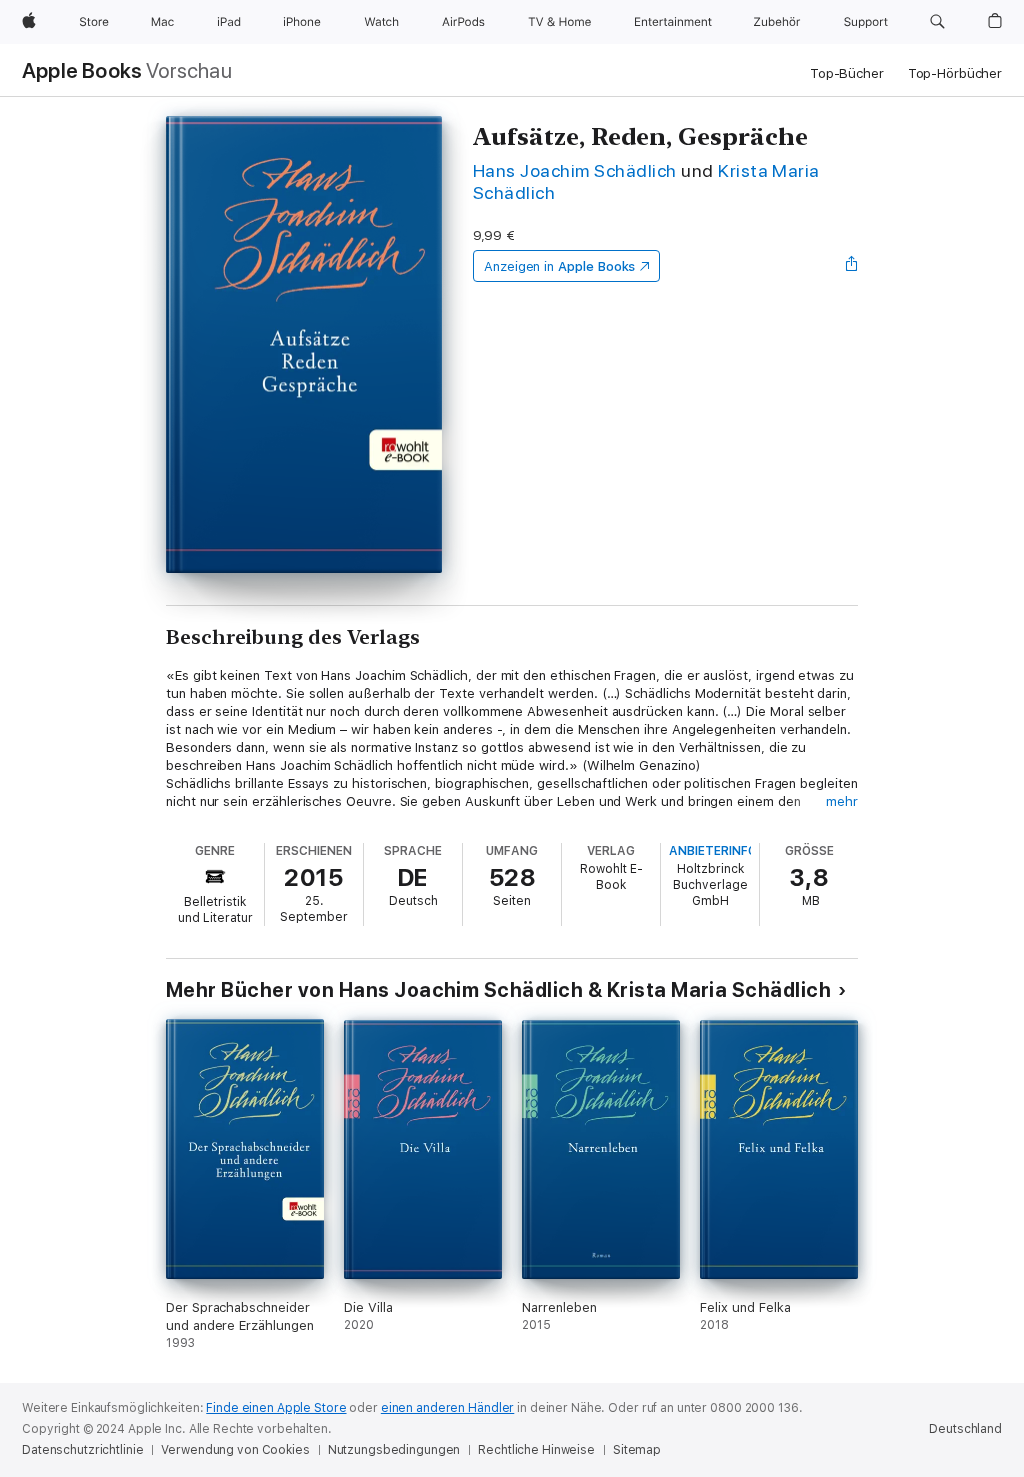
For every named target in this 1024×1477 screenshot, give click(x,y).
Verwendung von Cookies (235, 1450)
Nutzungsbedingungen (394, 1450)
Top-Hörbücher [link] (955, 73)
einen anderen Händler (447, 1408)
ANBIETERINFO (713, 851)
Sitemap (637, 1450)
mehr (842, 801)
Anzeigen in (560, 266)
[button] (937, 22)
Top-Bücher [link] (847, 73)
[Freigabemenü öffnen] (852, 266)
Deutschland (965, 1429)
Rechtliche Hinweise (536, 1450)
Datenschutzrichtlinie (82, 1450)
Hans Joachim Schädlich (575, 170)
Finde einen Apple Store (276, 1408)
